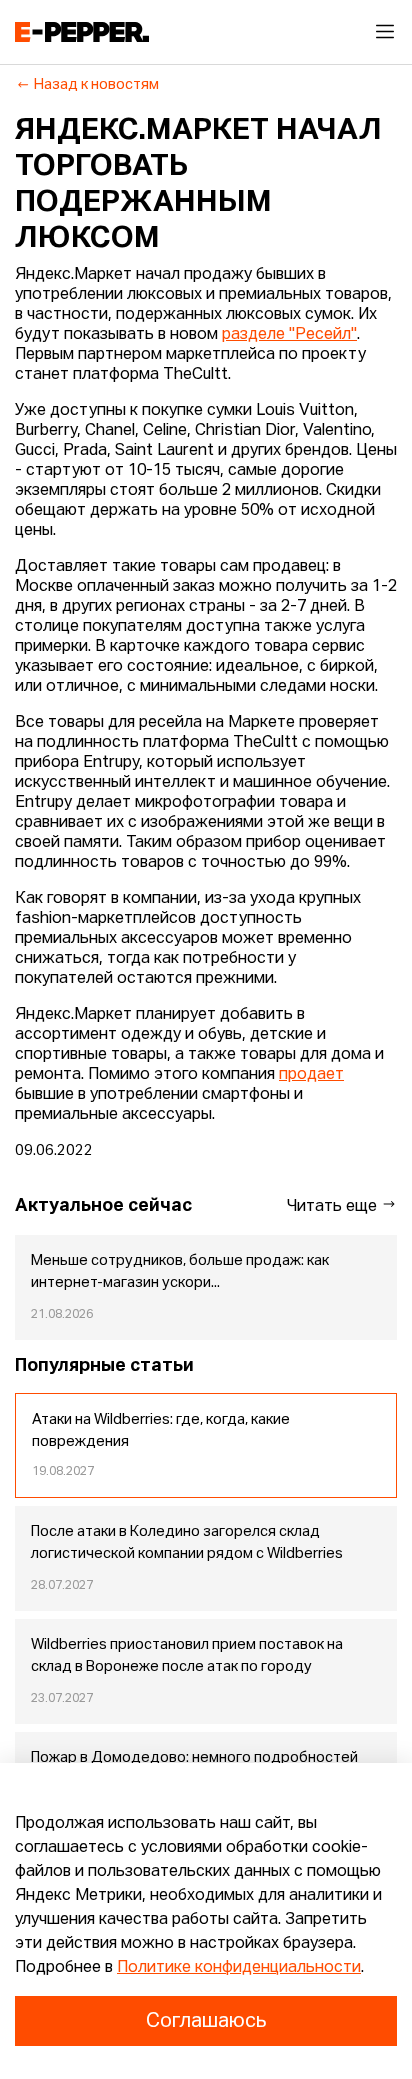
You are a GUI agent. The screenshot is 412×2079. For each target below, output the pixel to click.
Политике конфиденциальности (239, 1968)
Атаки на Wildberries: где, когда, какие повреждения (161, 1431)
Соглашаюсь (206, 2021)
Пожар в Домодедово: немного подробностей (194, 1758)
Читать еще (334, 1207)
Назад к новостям (96, 85)
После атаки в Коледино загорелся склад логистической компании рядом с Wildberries (187, 1543)
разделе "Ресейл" (289, 335)
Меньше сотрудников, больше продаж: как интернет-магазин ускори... (180, 1272)
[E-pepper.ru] (82, 32)
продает (311, 1075)
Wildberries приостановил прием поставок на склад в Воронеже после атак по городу (187, 1656)
